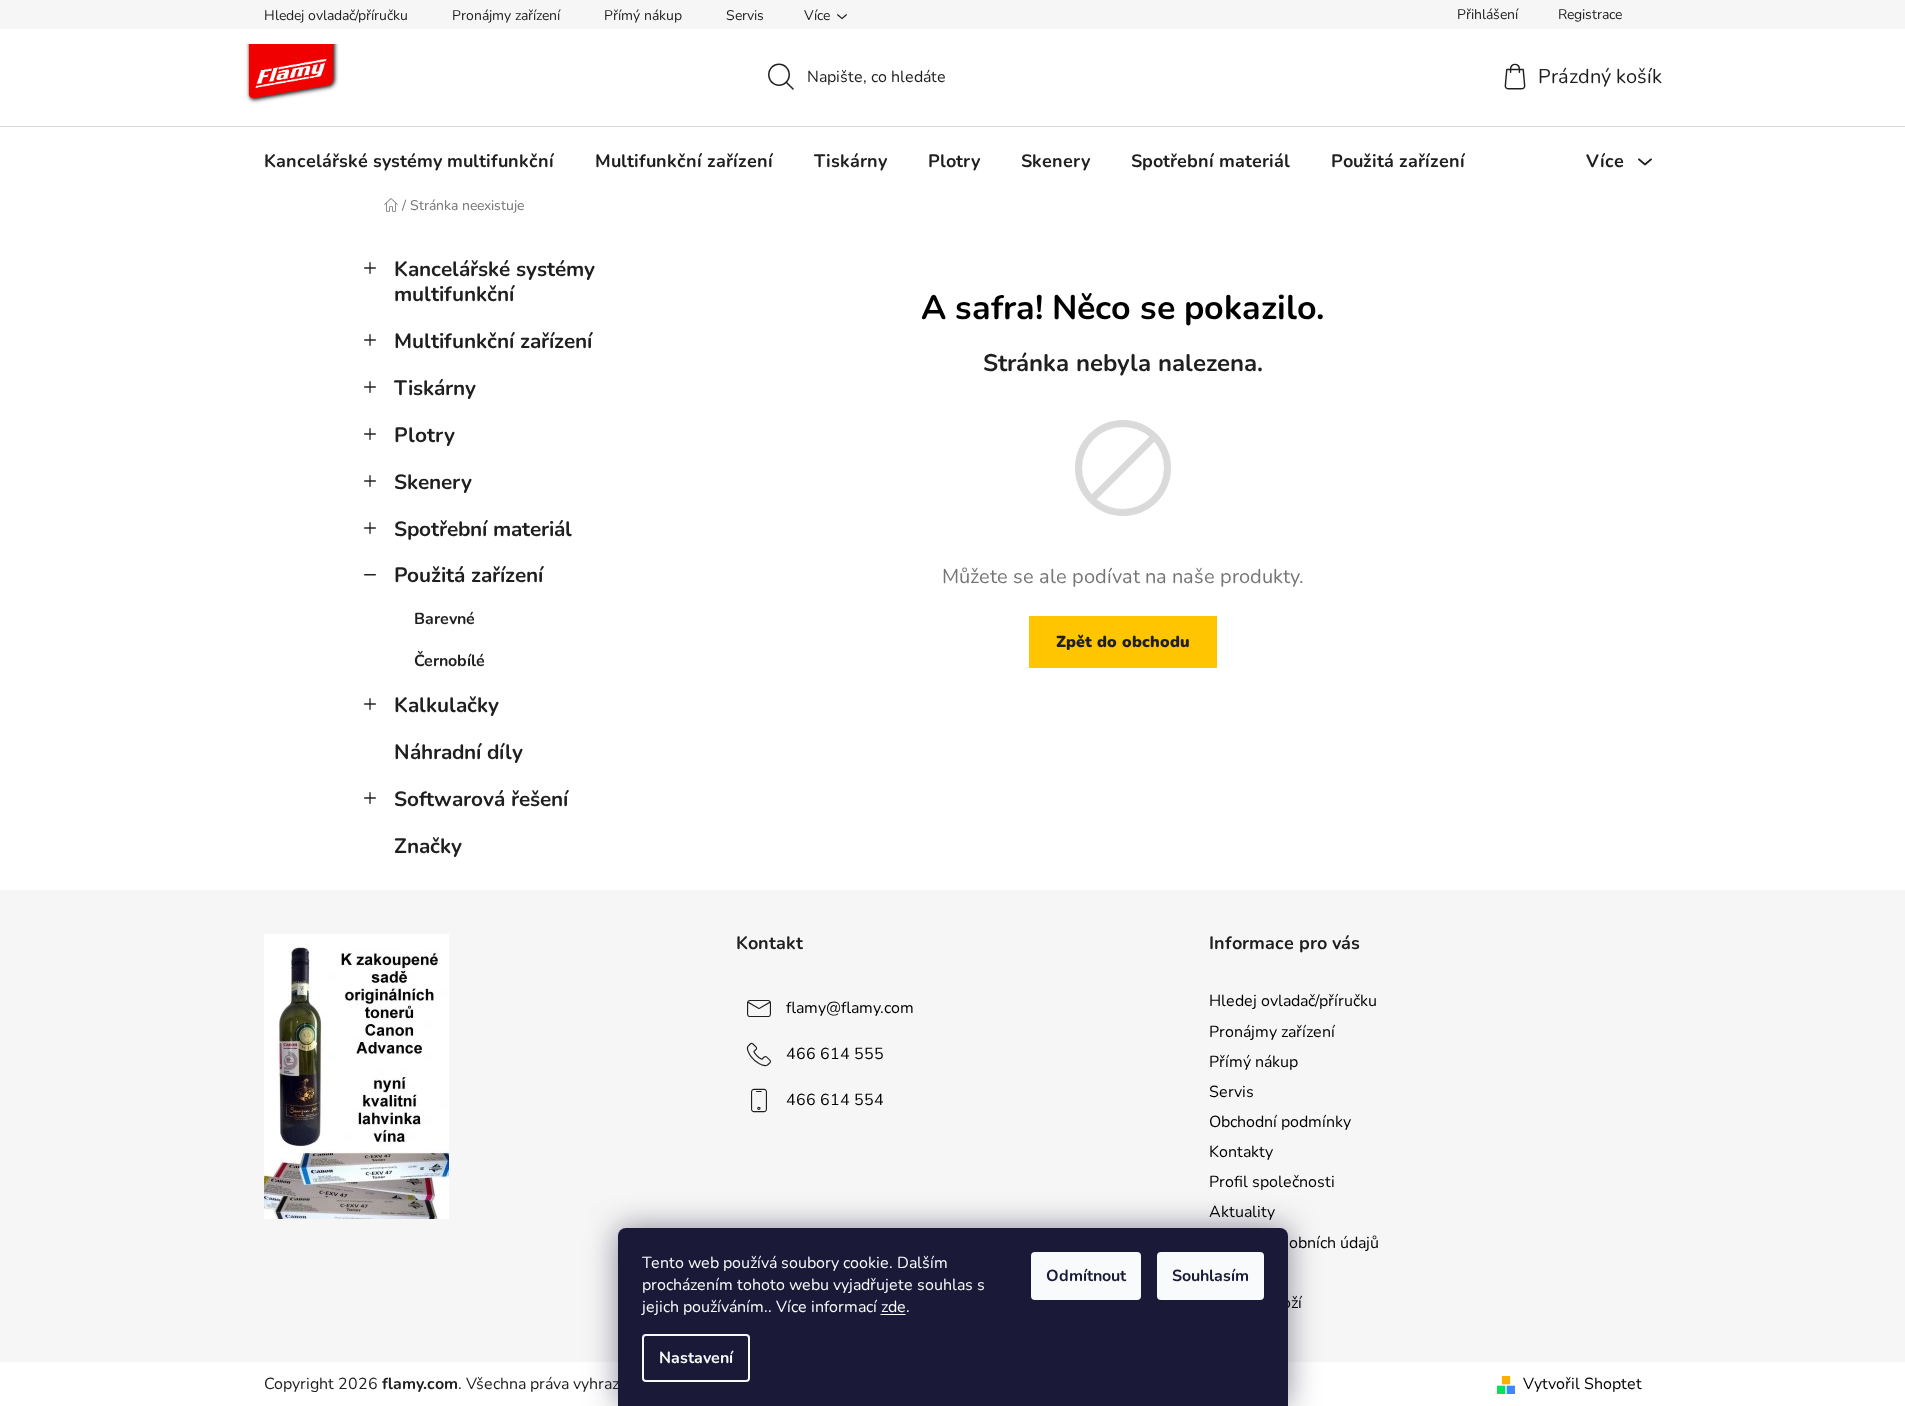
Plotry (424, 435)
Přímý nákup (643, 15)
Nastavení (696, 1358)
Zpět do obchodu (1123, 642)
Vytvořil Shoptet (1582, 1384)
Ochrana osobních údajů (1294, 1243)
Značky (428, 846)
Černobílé (449, 661)
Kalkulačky (446, 705)
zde (893, 1307)
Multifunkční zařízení (493, 341)
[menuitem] (409, 161)
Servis (745, 15)
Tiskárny (435, 388)
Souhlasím (1210, 1276)
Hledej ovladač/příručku (336, 15)
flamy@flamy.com (850, 1008)
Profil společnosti (1272, 1182)
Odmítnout (1086, 1276)
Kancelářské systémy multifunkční (494, 281)
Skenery (433, 482)
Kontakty (1241, 1152)
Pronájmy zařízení (506, 15)
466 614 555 (835, 1054)
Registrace (1590, 14)
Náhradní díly (458, 752)
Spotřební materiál (483, 529)
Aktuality (1242, 1212)
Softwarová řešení (481, 799)
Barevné (444, 619)
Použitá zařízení (468, 575)
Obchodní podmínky (1280, 1122)
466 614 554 (835, 1100)
